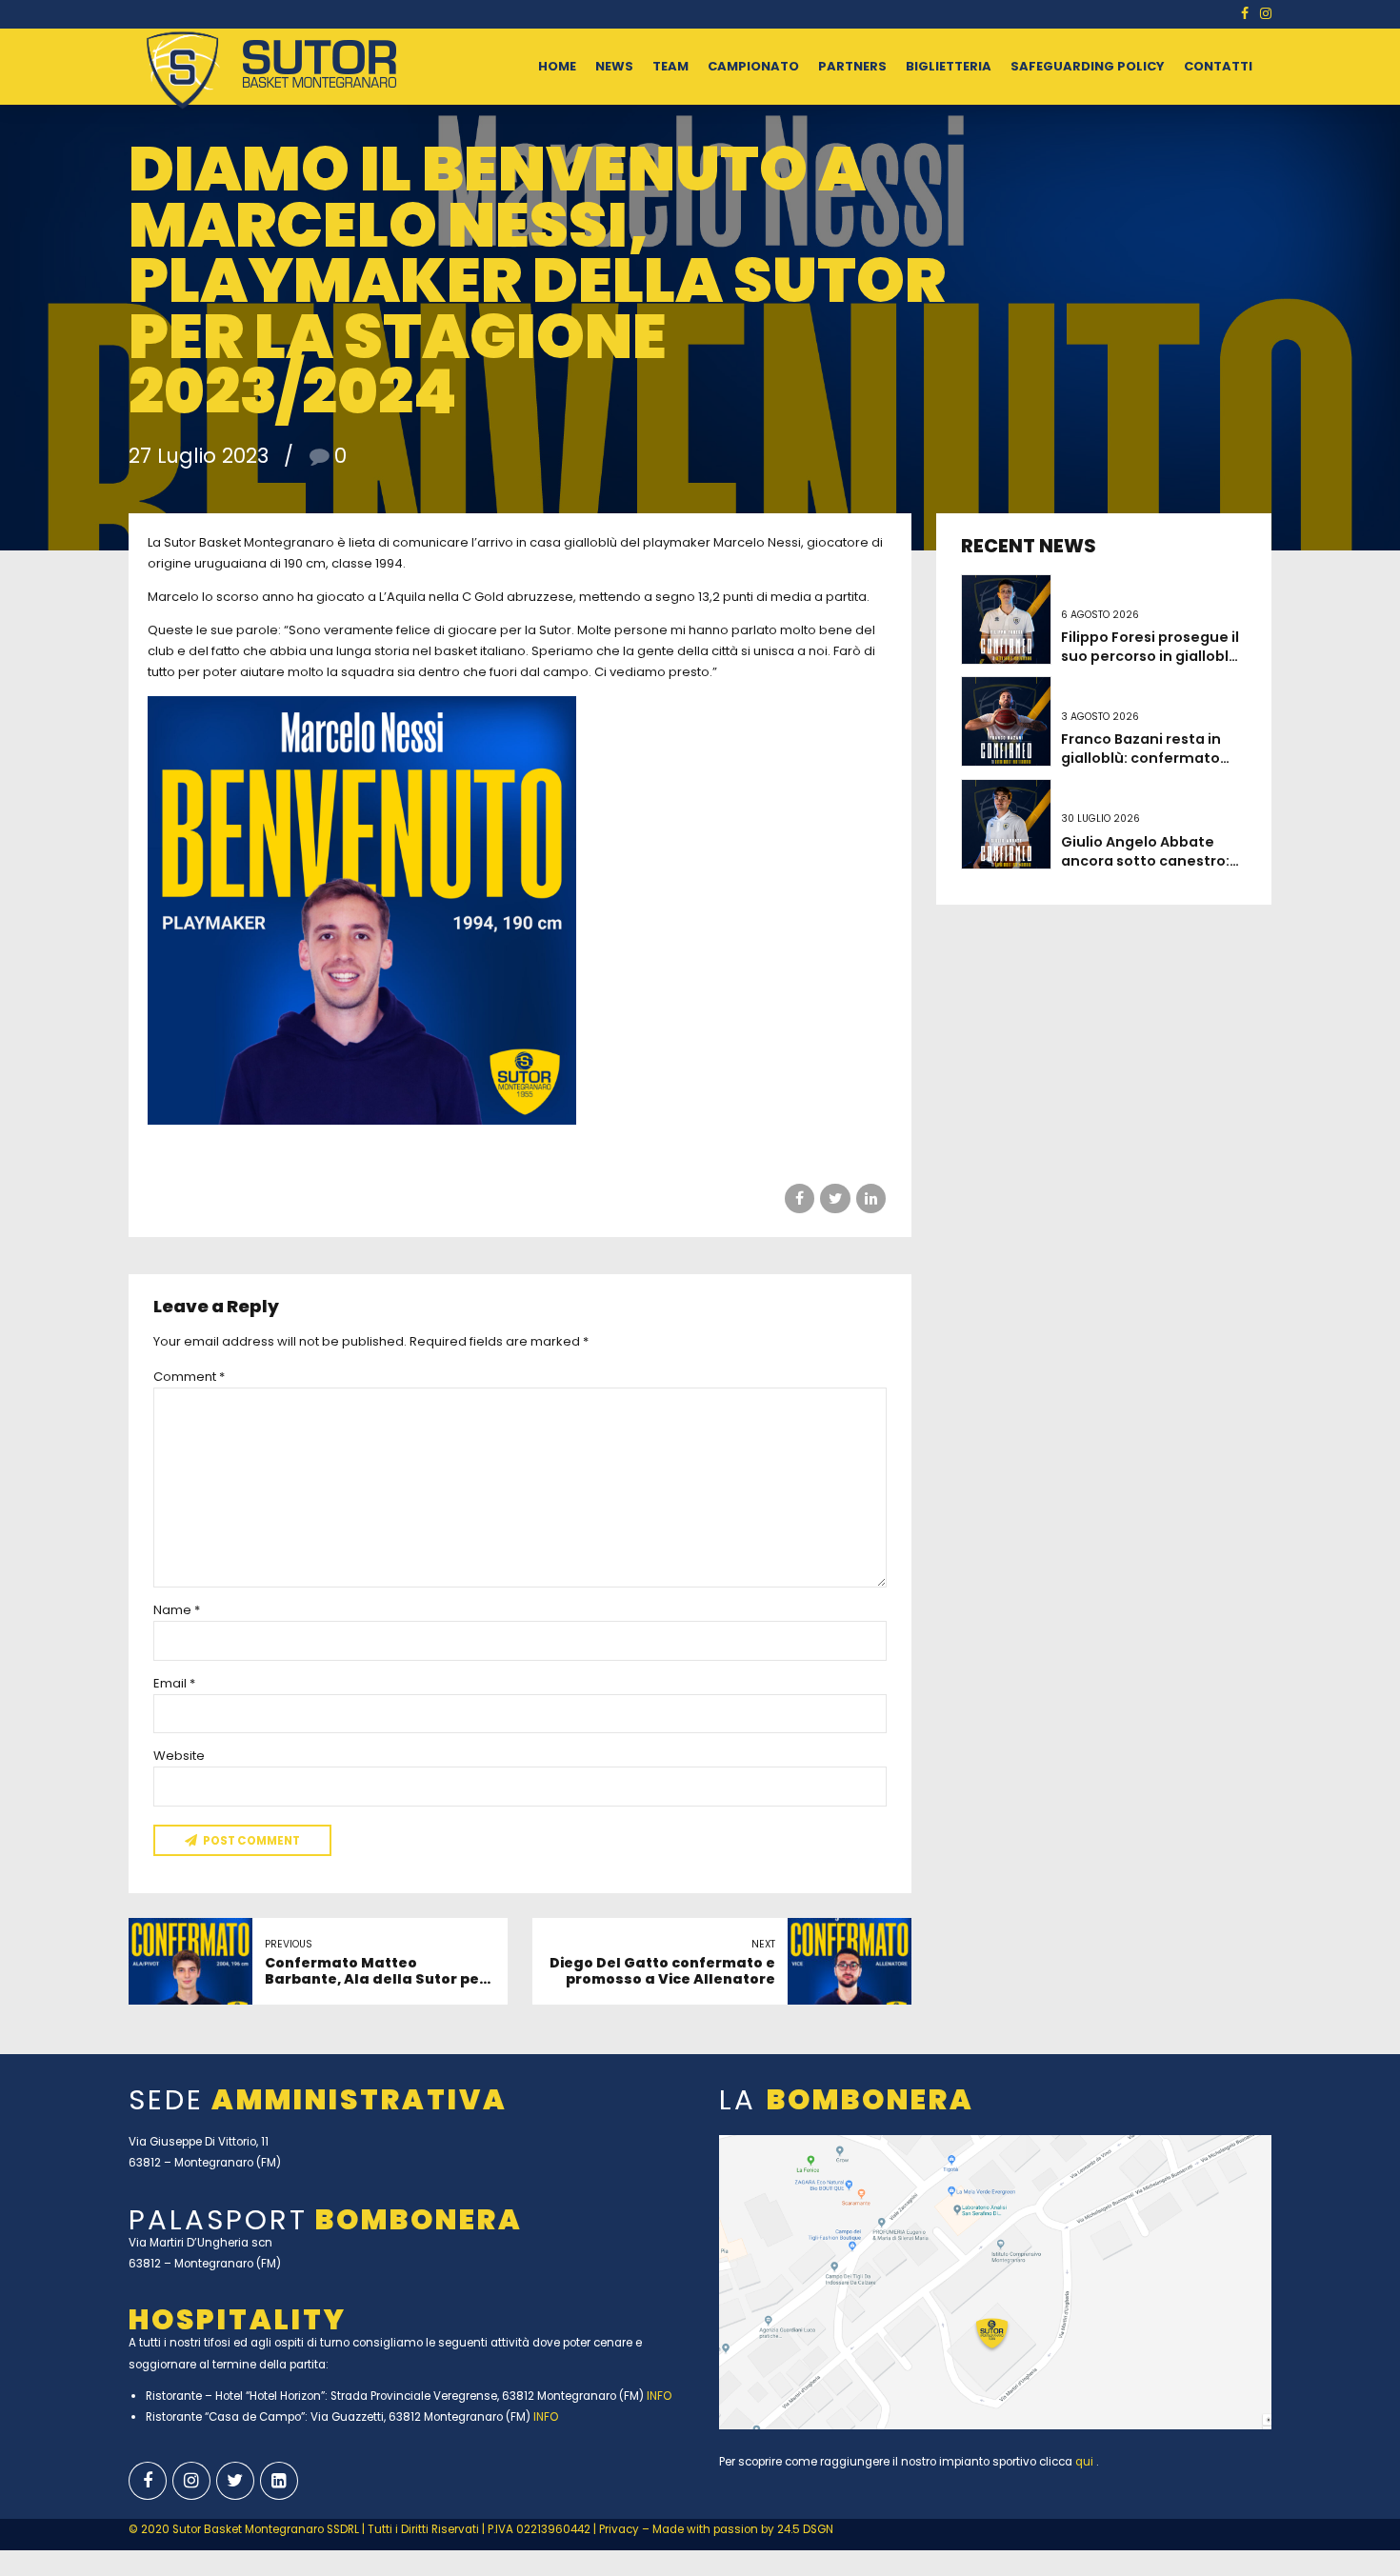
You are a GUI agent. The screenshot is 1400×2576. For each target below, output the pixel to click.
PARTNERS (852, 66)
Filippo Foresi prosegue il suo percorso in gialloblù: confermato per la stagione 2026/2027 (1151, 666)
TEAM (670, 66)
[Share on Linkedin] (871, 1198)
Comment (189, 1377)
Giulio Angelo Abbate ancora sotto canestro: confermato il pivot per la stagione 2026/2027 (1153, 870)
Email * (174, 1683)
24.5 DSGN (805, 2529)
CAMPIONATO (753, 66)
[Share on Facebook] (800, 1198)
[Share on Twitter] (835, 1198)
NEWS (614, 66)
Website (179, 1756)
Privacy (620, 2529)
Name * (177, 1610)
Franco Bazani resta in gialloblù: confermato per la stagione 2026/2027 (1141, 768)
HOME (557, 66)
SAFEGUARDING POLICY (1088, 66)
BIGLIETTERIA (949, 66)
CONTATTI (1218, 66)
